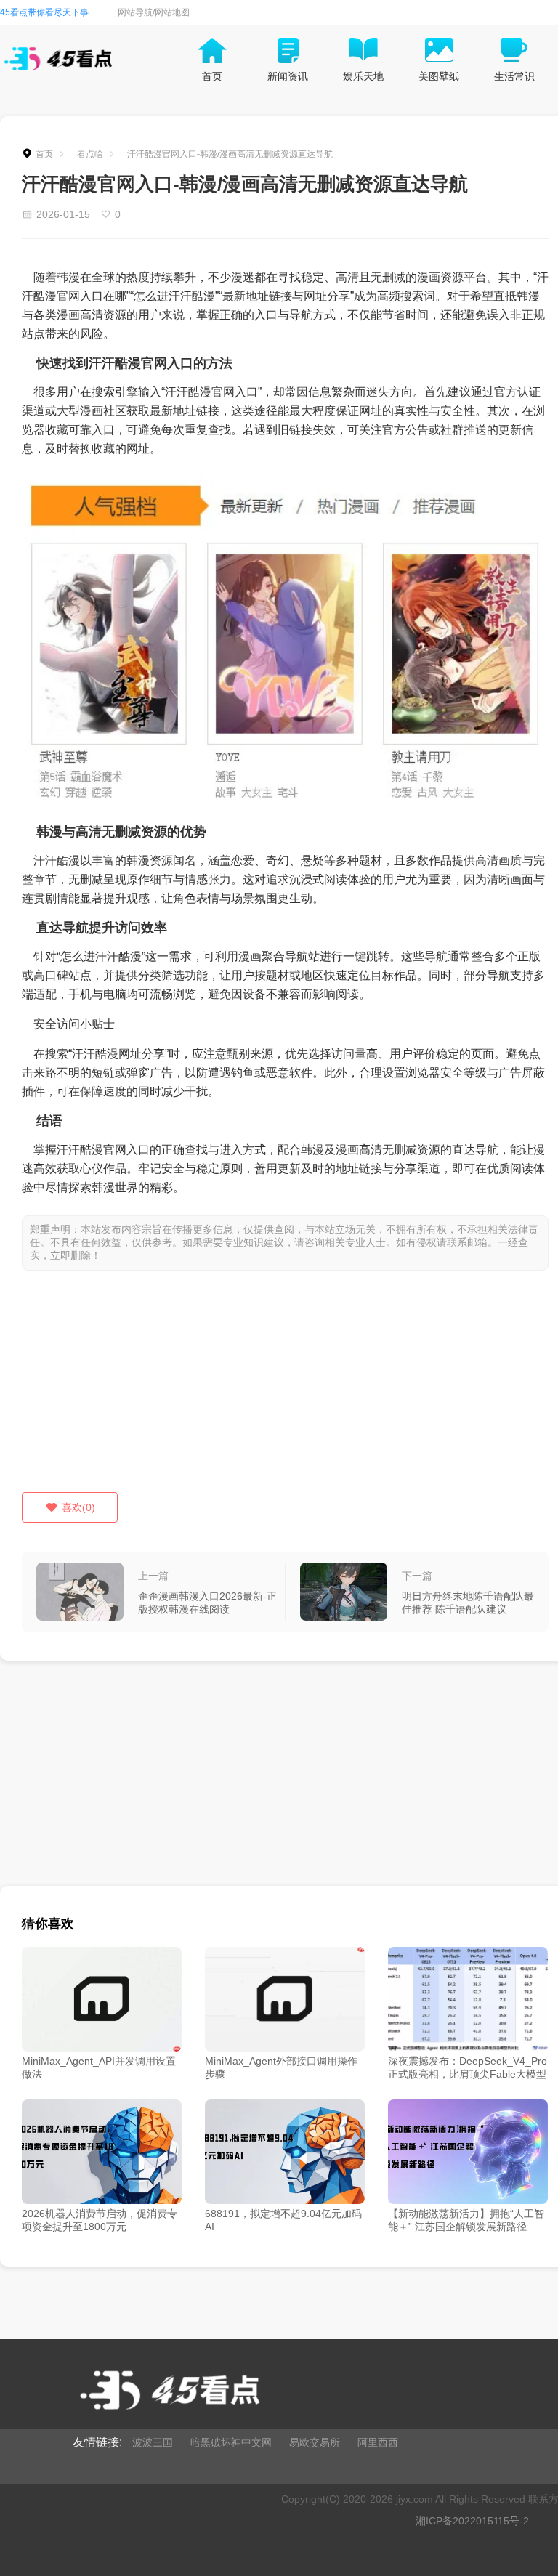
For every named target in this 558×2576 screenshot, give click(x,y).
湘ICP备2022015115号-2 (472, 2521)
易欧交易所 (315, 2442)
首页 (44, 154)
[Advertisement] (285, 1390)
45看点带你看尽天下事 (44, 12)
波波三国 (153, 2442)
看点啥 (90, 154)
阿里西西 (378, 2442)
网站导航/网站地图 (154, 12)
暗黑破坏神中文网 (231, 2442)
